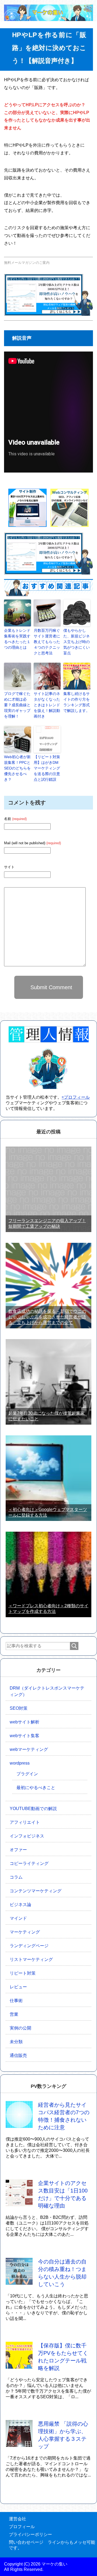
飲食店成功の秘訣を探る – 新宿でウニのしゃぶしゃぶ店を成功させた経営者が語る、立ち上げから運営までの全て (47, 1317)
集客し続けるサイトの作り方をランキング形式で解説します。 (77, 702)
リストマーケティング (31, 1959)
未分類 (16, 2042)
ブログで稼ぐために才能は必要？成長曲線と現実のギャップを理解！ (17, 705)
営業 (14, 2014)
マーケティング (25, 1932)
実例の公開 (20, 2028)
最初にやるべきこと (36, 1788)
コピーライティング (29, 1863)
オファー (18, 1850)
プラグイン (27, 1774)
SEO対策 (19, 1708)
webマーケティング (29, 1749)
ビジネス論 (20, 1905)
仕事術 (16, 2001)
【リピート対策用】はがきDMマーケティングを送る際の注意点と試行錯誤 (47, 768)
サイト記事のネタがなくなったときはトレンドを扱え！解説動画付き (47, 705)
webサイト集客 (25, 1736)
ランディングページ (29, 1946)
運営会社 (18, 2519)
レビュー (18, 1987)
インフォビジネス (27, 1836)
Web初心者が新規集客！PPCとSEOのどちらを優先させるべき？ (17, 768)
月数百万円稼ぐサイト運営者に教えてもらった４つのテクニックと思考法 (47, 642)
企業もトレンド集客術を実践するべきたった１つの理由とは (17, 639)
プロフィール (22, 2527)
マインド (18, 1918)
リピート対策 (23, 1973)
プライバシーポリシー (30, 2534)
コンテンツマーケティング (36, 1891)
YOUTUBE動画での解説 (33, 1809)
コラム (16, 1877)
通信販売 (18, 2055)
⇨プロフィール (76, 1097)
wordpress (20, 1763)
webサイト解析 (25, 1722)
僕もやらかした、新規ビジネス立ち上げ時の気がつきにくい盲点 (77, 642)
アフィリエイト (25, 1822)
